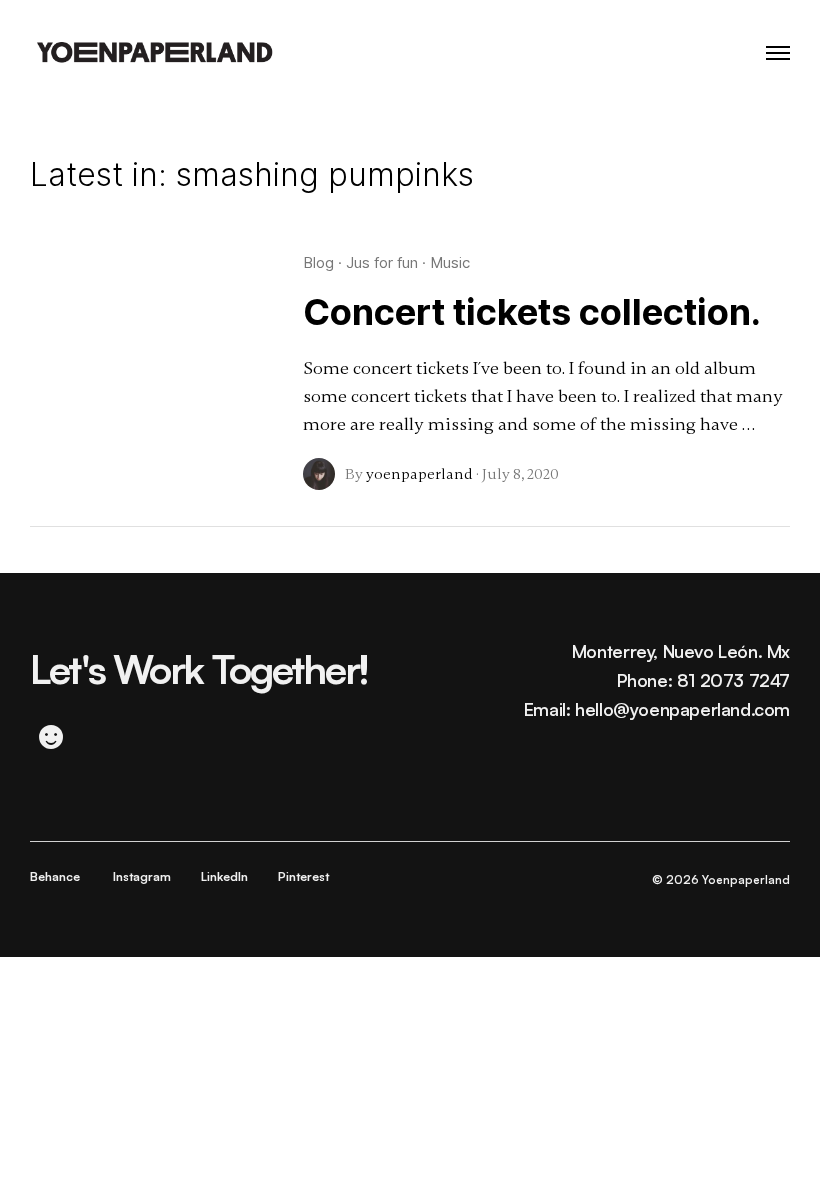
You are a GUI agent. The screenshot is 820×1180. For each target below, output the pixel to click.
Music (450, 262)
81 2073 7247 (733, 680)
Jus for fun (382, 262)
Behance (55, 876)
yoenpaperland (419, 474)
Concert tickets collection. (532, 312)
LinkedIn (224, 876)
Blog (318, 262)
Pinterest (303, 876)
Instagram (142, 876)
